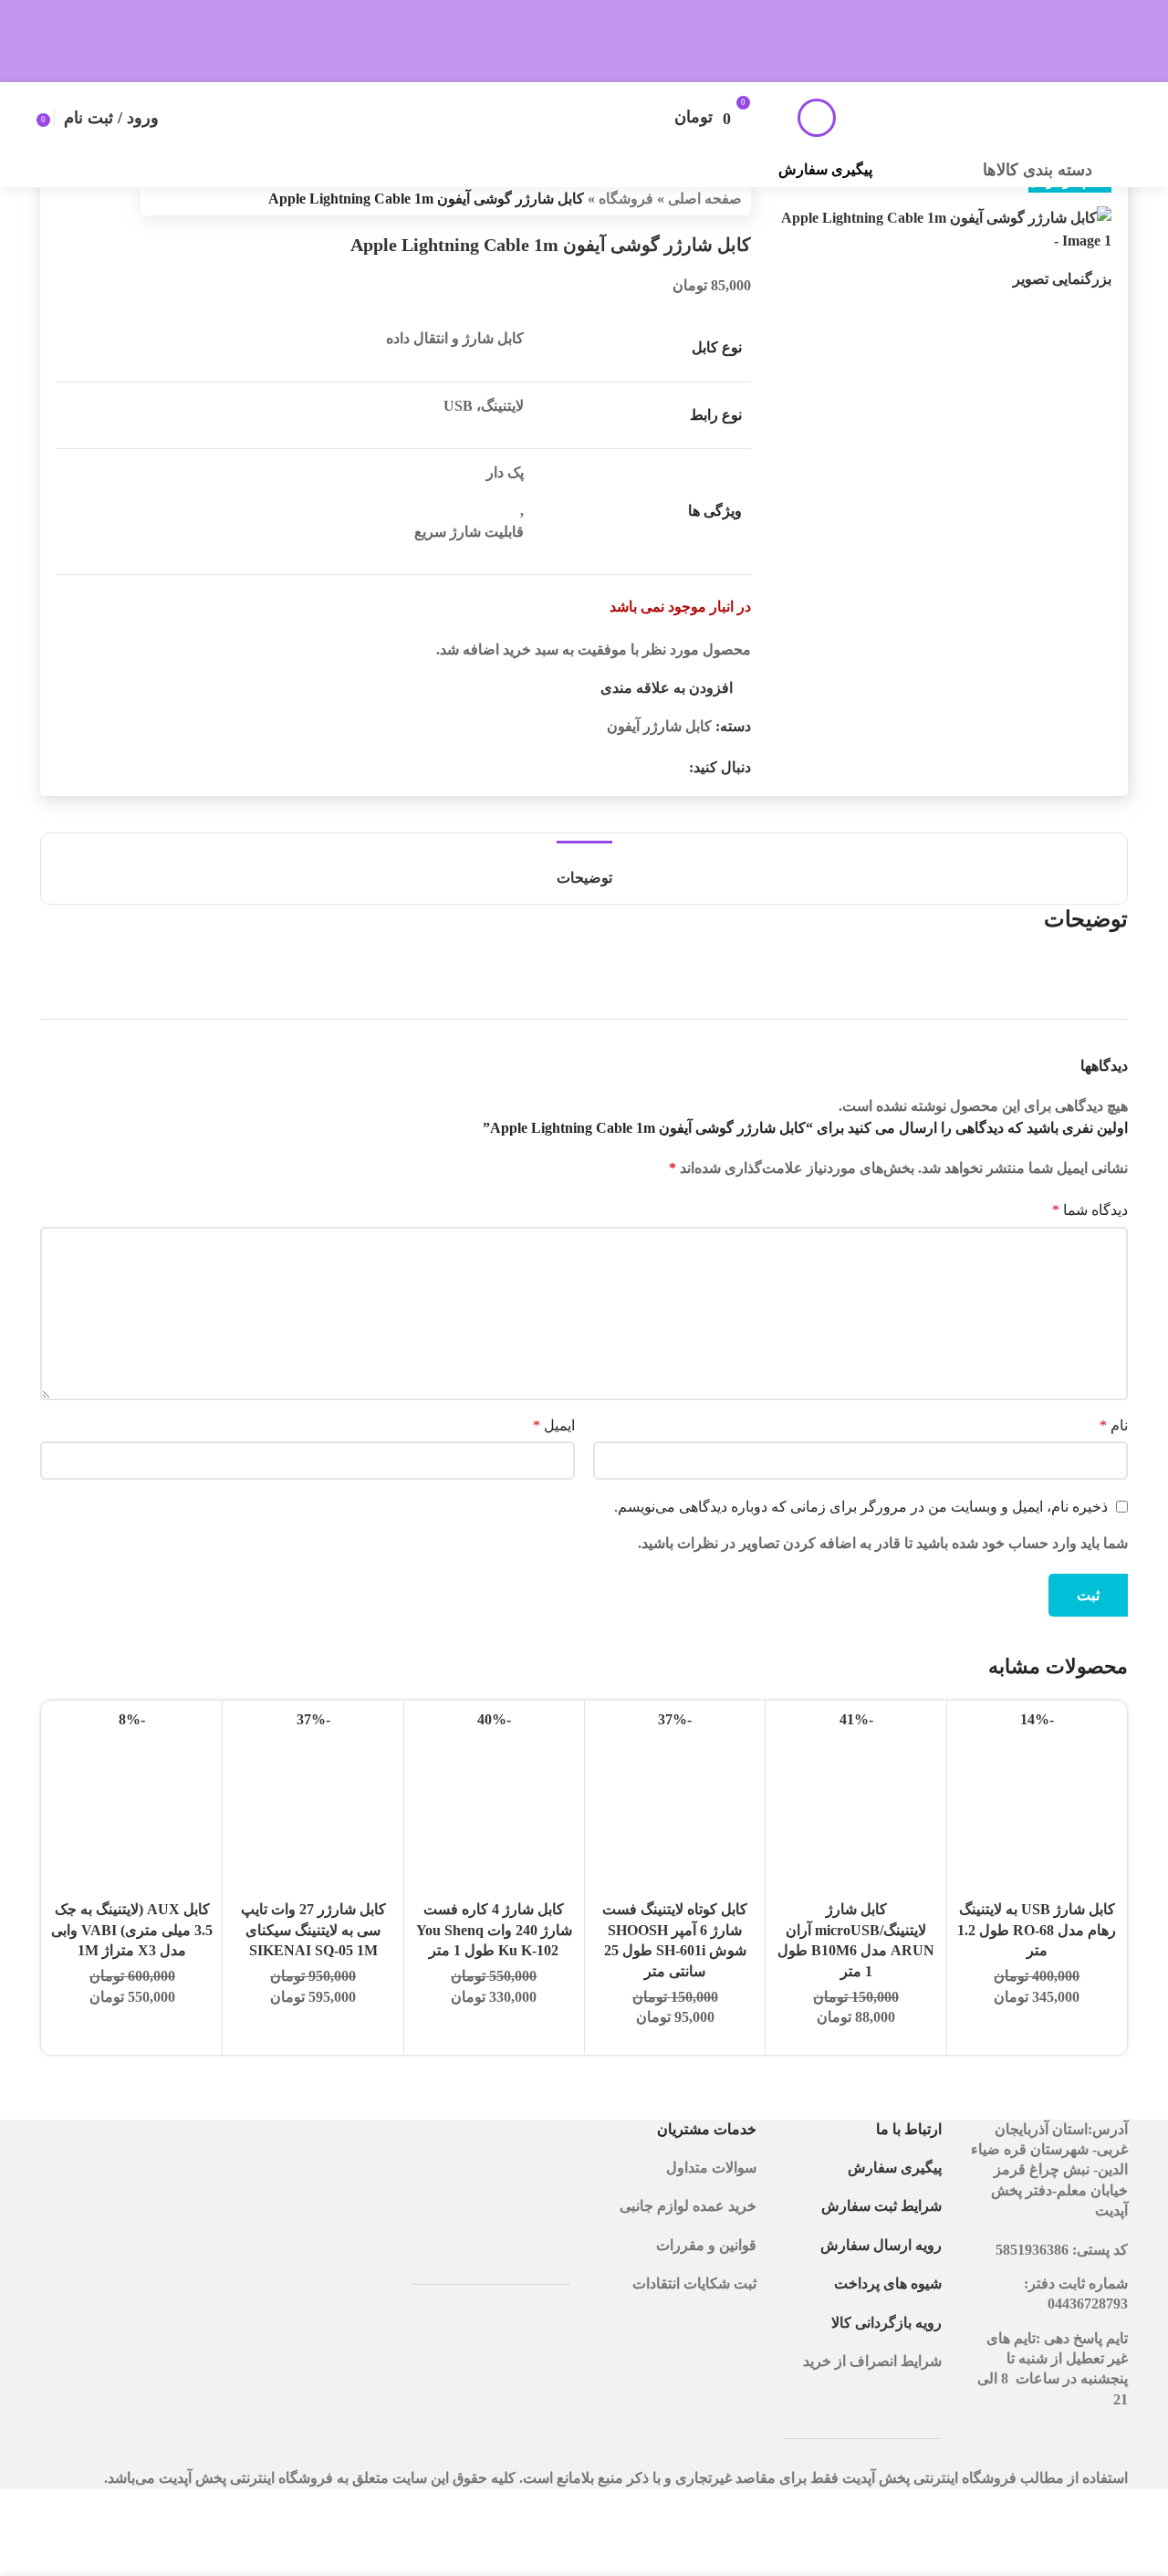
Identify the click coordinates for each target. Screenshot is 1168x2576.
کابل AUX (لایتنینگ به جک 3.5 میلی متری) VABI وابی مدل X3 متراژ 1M (132, 1930)
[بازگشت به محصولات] (89, 199)
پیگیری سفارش (825, 169)
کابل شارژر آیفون (659, 726)
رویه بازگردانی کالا (886, 2323)
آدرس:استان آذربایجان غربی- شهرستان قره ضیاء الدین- (1049, 2150)
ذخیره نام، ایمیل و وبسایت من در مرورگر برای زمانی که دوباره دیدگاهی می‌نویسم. (861, 1507)
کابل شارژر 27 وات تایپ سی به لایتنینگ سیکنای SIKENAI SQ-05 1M (313, 1930)
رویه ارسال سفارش (881, 2245)
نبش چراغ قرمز (1042, 2169)
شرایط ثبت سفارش (881, 2206)
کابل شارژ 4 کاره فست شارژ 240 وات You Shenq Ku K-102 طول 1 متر (494, 1930)
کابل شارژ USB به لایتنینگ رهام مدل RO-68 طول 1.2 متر (1037, 1930)
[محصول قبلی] (111, 199)
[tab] (584, 869)
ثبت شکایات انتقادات (694, 2283)
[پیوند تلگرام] (634, 768)
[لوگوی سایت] (991, 115)
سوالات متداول (711, 2168)
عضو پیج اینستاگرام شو (568, 31)
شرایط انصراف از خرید (872, 2361)
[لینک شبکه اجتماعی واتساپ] (656, 768)
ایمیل (554, 1425)
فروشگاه (626, 199)
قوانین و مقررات (706, 2245)
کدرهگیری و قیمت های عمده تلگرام (172, 31)
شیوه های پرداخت (888, 2283)
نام (1114, 1425)
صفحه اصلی (705, 199)
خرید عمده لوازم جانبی (686, 2206)
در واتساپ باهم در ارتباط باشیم (978, 31)
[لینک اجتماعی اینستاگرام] (678, 768)
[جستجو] (817, 118)
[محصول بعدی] (68, 199)
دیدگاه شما (1090, 1210)
